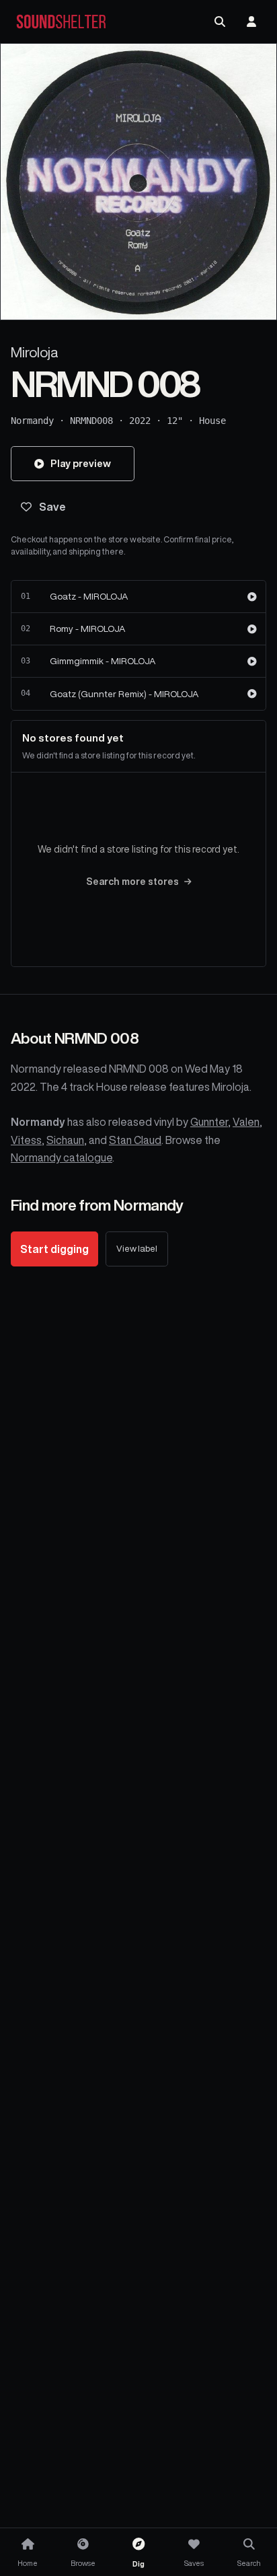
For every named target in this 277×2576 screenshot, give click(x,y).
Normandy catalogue (62, 1157)
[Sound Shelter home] (61, 22)
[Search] (220, 22)
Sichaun (65, 1140)
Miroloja (35, 352)
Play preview (81, 463)
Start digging (54, 1249)
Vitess (26, 1140)
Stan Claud (135, 1140)
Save (52, 507)
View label (137, 1249)
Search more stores (132, 882)
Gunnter (209, 1122)
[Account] (251, 22)
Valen (246, 1122)
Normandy (32, 421)
